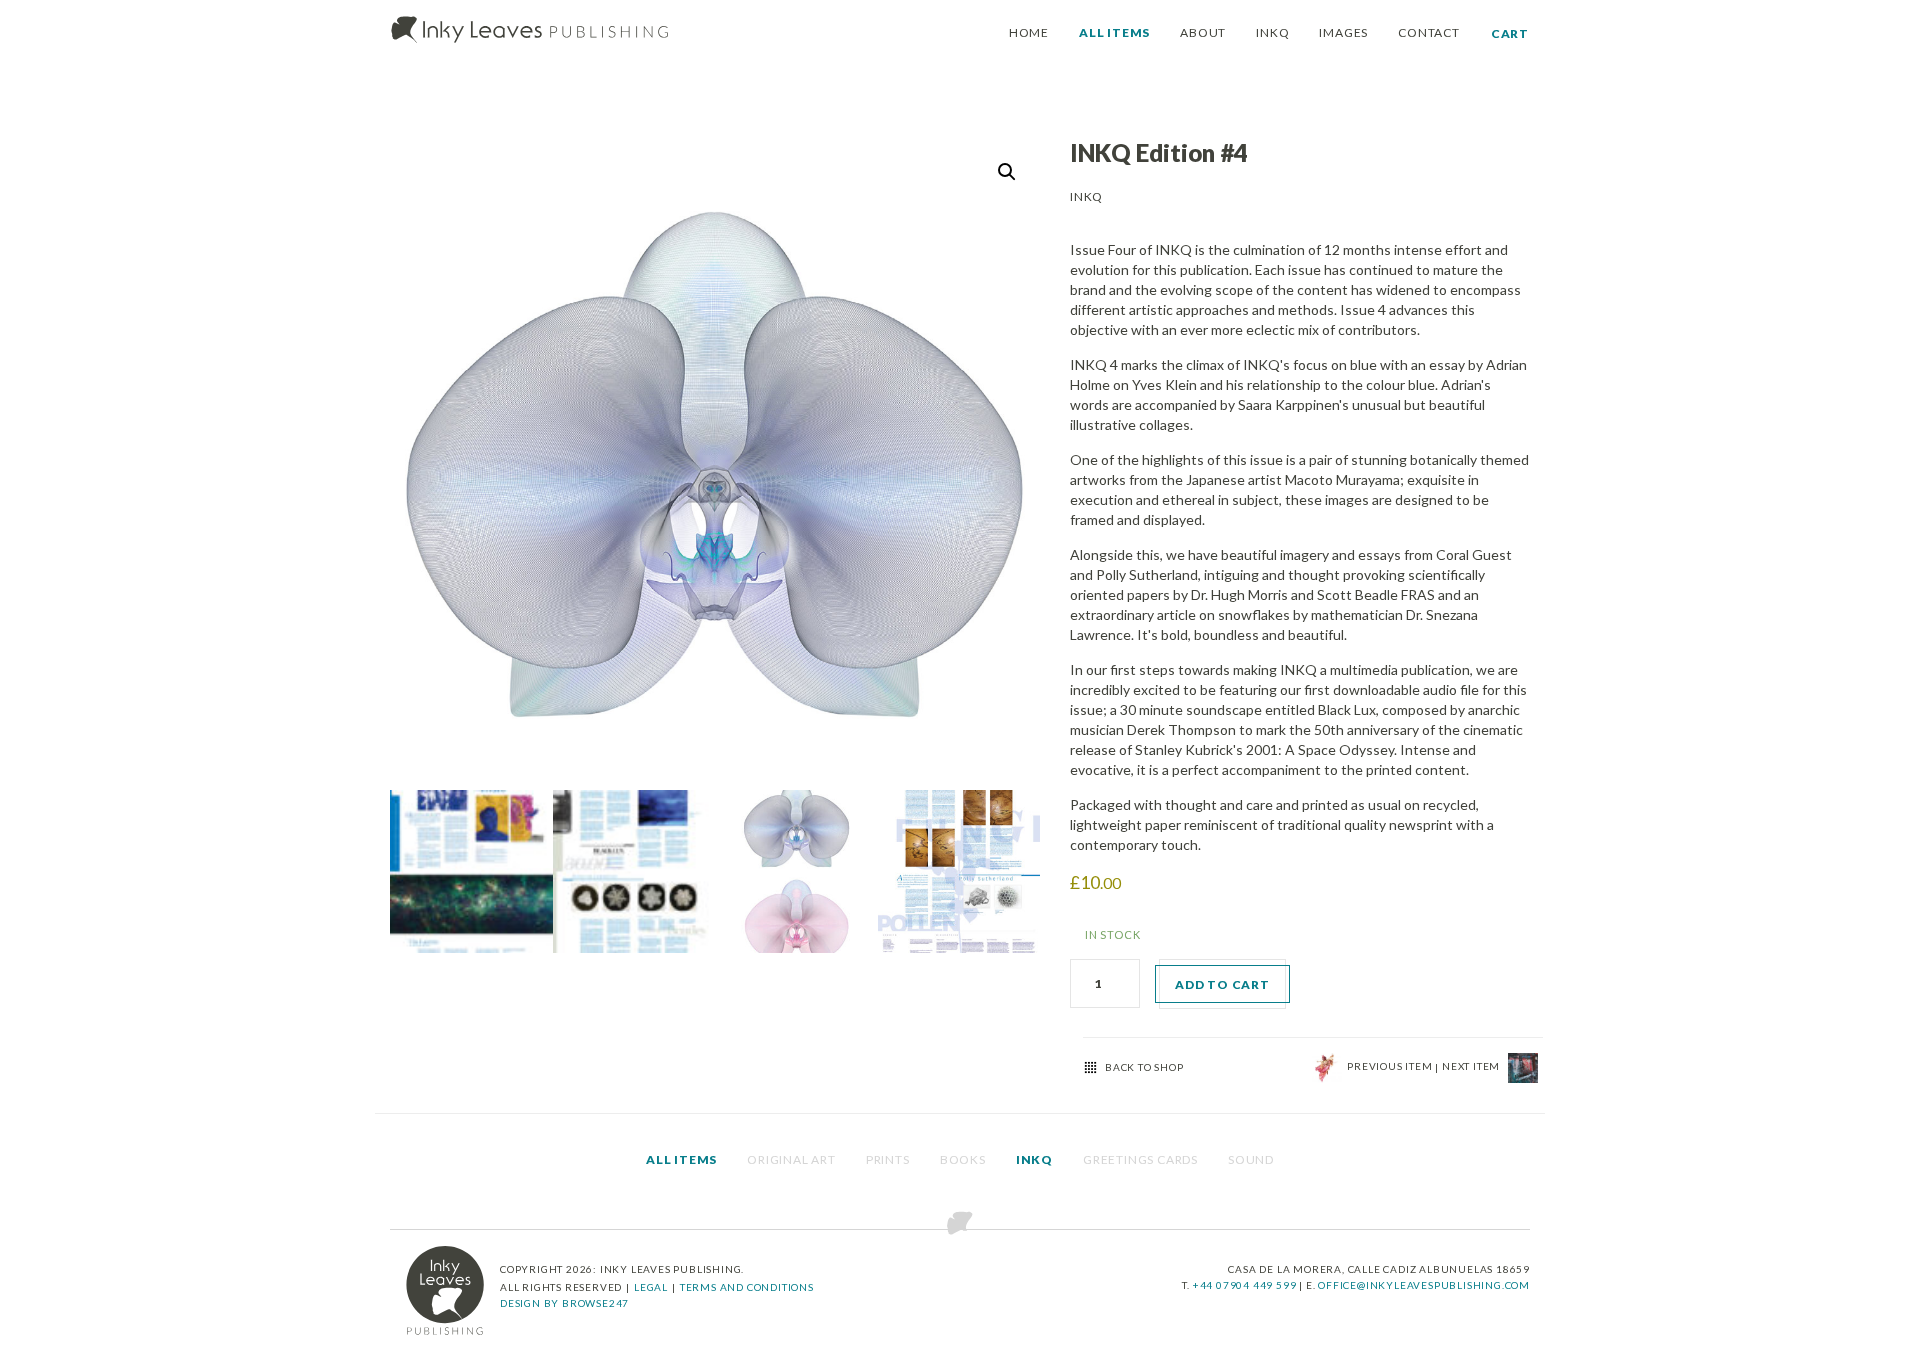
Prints (888, 1159)
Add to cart (1222, 984)
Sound (1251, 1159)
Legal (651, 1287)
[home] (445, 1290)
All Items (681, 1159)
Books (963, 1159)
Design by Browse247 (564, 1303)
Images (1343, 32)
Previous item (1391, 1066)
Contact (1429, 32)
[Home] (530, 30)
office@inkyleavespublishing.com (1424, 1285)
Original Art (791, 1159)
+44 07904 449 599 (1246, 1285)
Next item (1472, 1066)
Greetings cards (1140, 1159)
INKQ (1272, 32)
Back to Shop (1144, 1067)
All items (1114, 32)
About (1203, 32)
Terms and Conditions (747, 1287)
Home (1029, 32)
